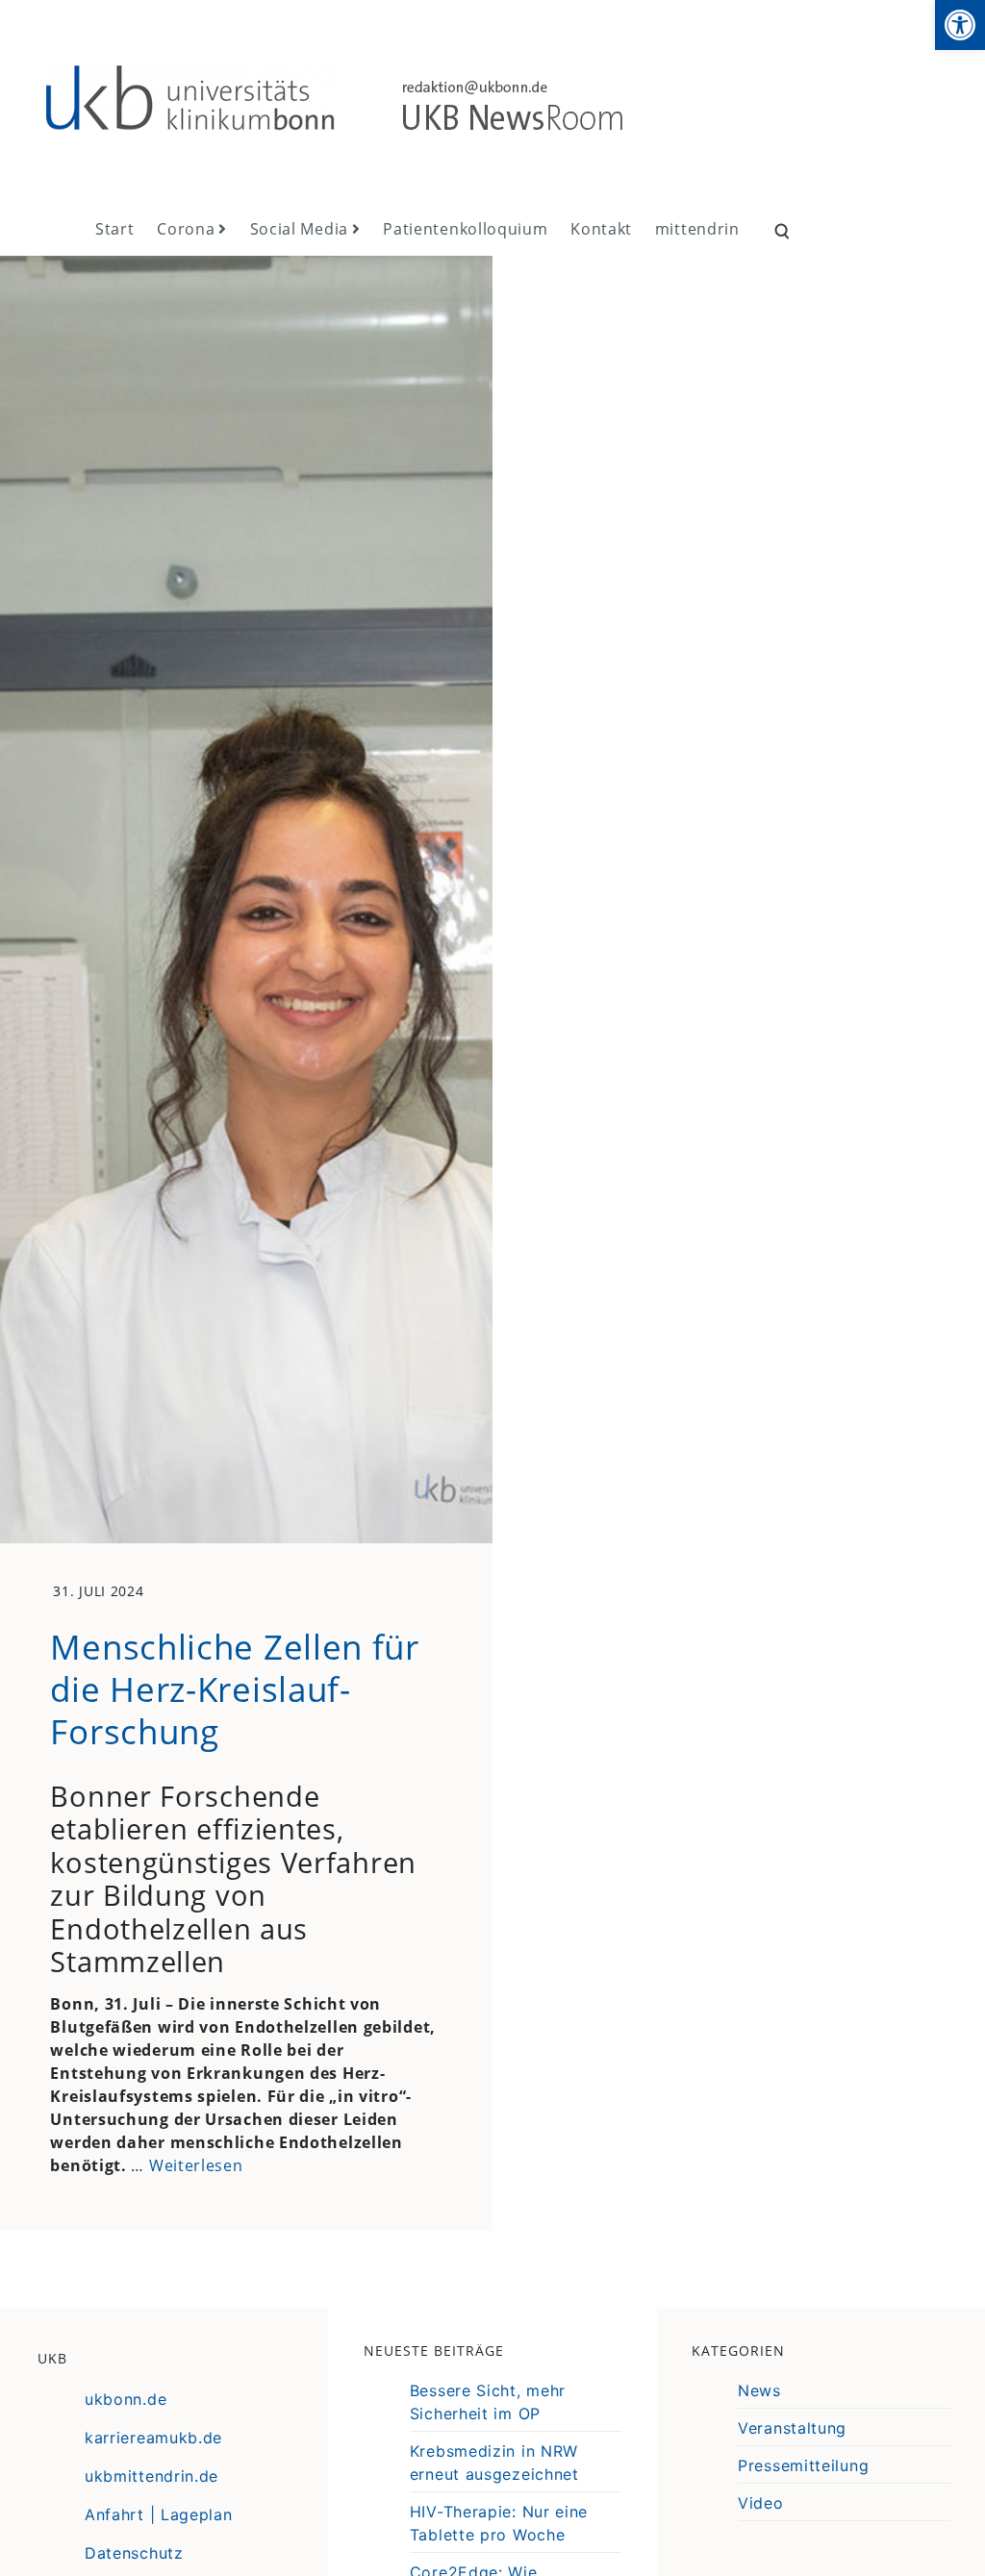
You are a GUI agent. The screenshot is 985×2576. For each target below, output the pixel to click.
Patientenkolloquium (465, 229)
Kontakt (601, 229)
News (759, 2390)
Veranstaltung (792, 2428)
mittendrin (697, 229)
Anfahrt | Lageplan (159, 2514)
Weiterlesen (196, 2165)
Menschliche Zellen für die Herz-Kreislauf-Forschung (234, 1688)
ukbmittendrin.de (152, 2476)
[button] (960, 25)
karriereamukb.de (153, 2438)
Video (761, 2503)
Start (115, 229)
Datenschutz (134, 2553)
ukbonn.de (126, 2399)
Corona (186, 229)
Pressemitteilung (803, 2465)
